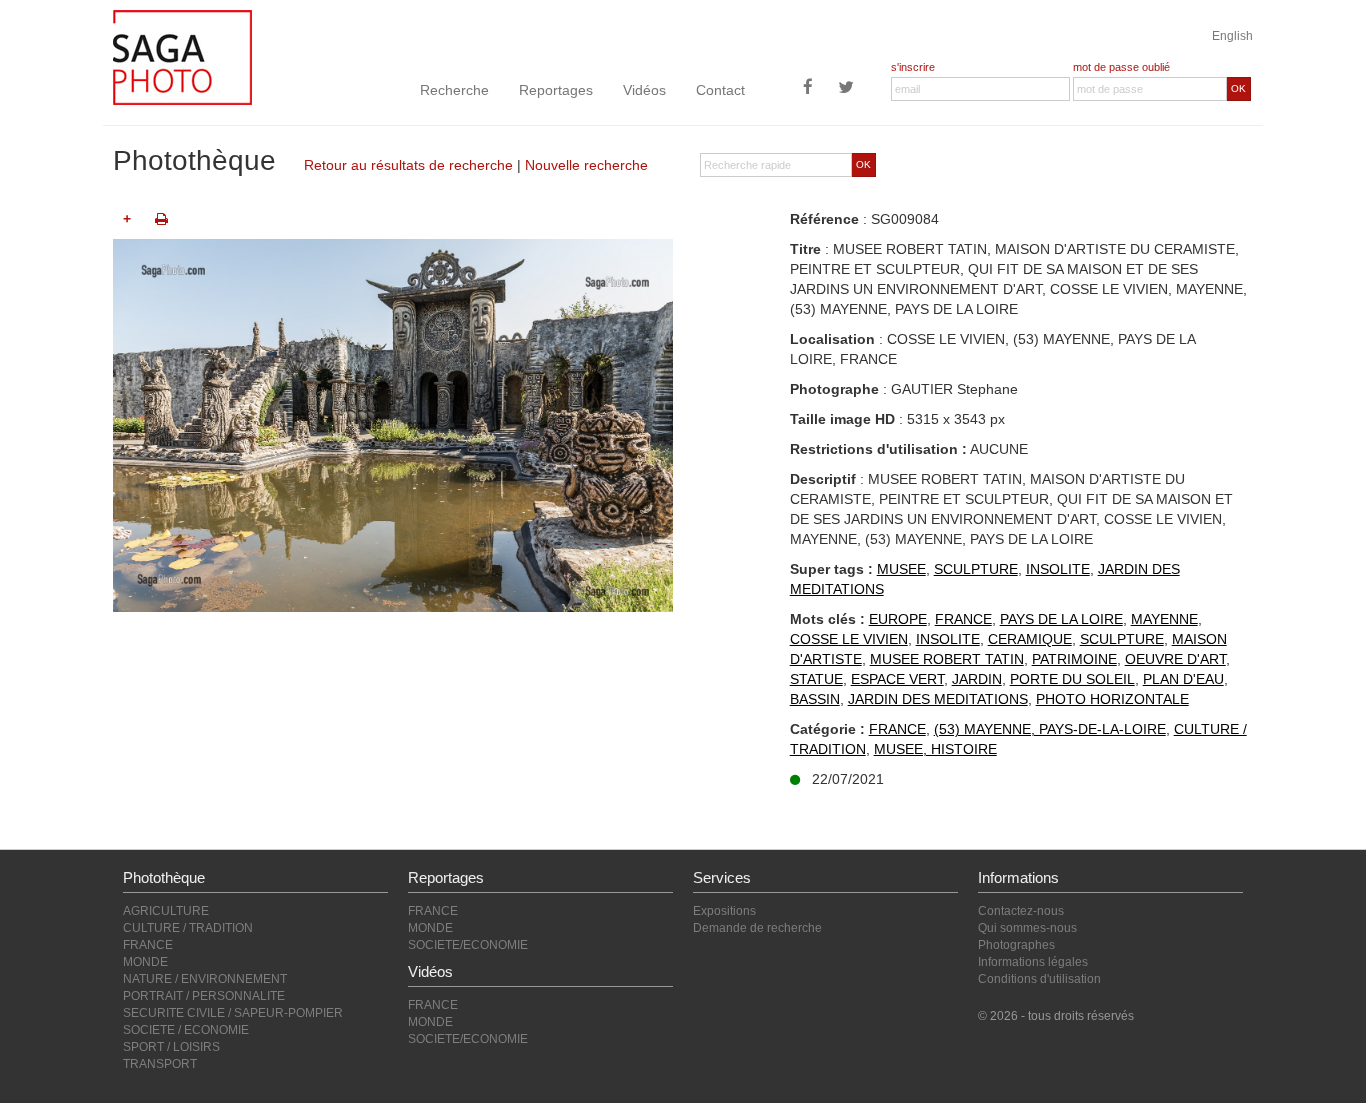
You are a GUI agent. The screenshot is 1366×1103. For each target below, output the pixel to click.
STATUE (816, 679)
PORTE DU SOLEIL (1072, 679)
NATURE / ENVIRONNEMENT (205, 979)
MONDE (145, 962)
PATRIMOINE (1074, 659)
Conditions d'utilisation (1039, 979)
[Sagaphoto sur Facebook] (808, 89)
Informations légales (1033, 962)
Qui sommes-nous (1027, 928)
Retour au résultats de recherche (408, 165)
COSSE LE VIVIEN (849, 639)
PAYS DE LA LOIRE (1061, 619)
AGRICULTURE (166, 911)
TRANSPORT (160, 1064)
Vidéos (644, 90)
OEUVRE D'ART (1175, 659)
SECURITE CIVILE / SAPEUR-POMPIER (233, 1013)
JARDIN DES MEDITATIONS (938, 699)
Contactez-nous (1021, 911)
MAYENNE (1164, 619)
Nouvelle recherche (586, 165)
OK (1238, 88)
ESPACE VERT (897, 679)
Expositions (724, 911)
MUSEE (901, 569)
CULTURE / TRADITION (188, 928)
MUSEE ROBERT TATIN (947, 659)
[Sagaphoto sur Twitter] (846, 89)
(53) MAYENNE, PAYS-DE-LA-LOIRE (1050, 729)
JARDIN (977, 679)
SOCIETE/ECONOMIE (468, 945)
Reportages (556, 90)
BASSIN (815, 699)
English (1232, 36)
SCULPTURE (976, 569)
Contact (720, 90)
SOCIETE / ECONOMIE (186, 1030)
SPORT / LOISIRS (171, 1047)
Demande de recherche (757, 928)
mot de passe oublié (1121, 67)
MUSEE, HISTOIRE (935, 749)
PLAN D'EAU (1183, 679)
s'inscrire (913, 67)
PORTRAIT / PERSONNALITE (204, 996)
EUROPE (898, 619)
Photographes (1016, 945)
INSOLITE (1058, 569)
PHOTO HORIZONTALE (1112, 699)
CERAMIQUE (1030, 639)
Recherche (454, 90)
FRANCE (963, 619)
